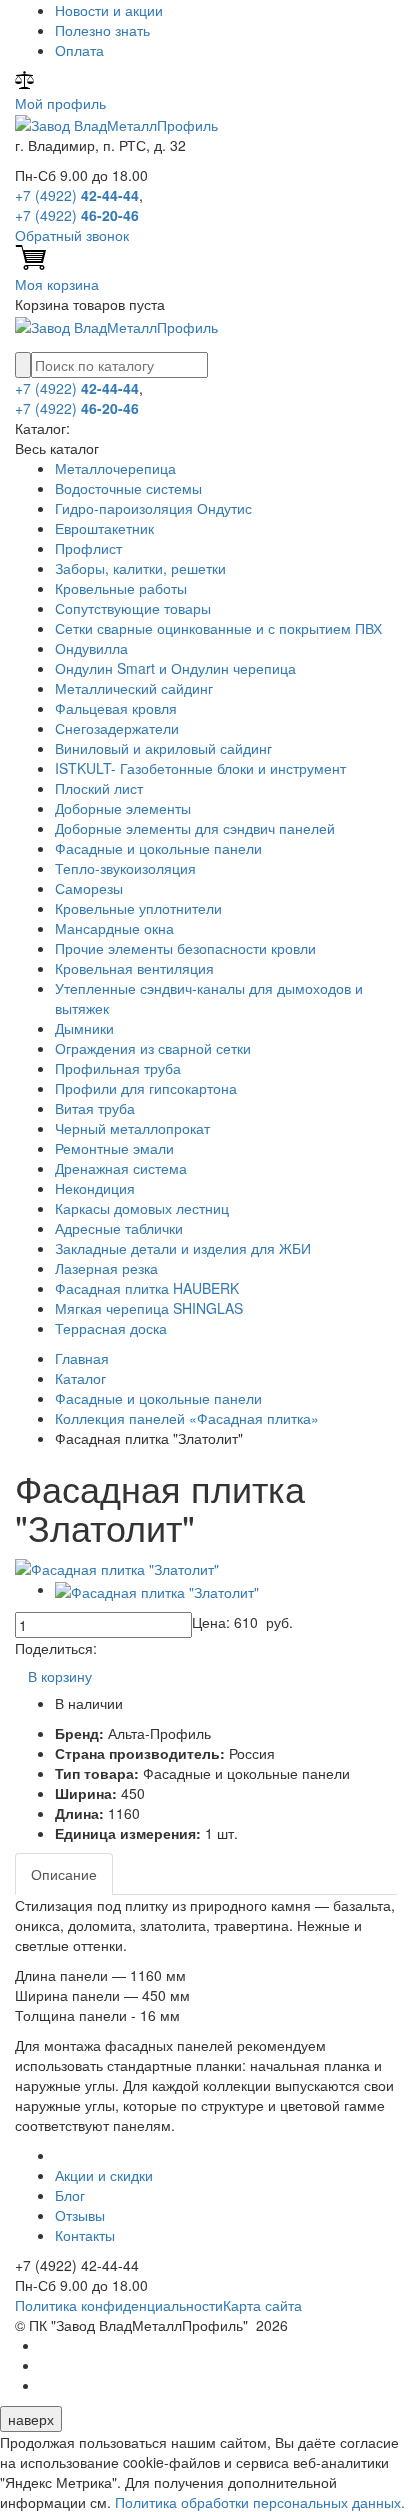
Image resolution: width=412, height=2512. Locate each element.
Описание (64, 1874)
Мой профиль (60, 103)
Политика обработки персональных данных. (260, 2502)
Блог (70, 2195)
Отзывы (80, 2215)
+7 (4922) (77, 195)
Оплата (79, 50)
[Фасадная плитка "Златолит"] (117, 1567)
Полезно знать (102, 30)
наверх (31, 2419)
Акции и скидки (104, 2175)
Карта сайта (262, 2305)
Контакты (85, 2235)
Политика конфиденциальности (119, 2305)
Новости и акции (109, 10)
